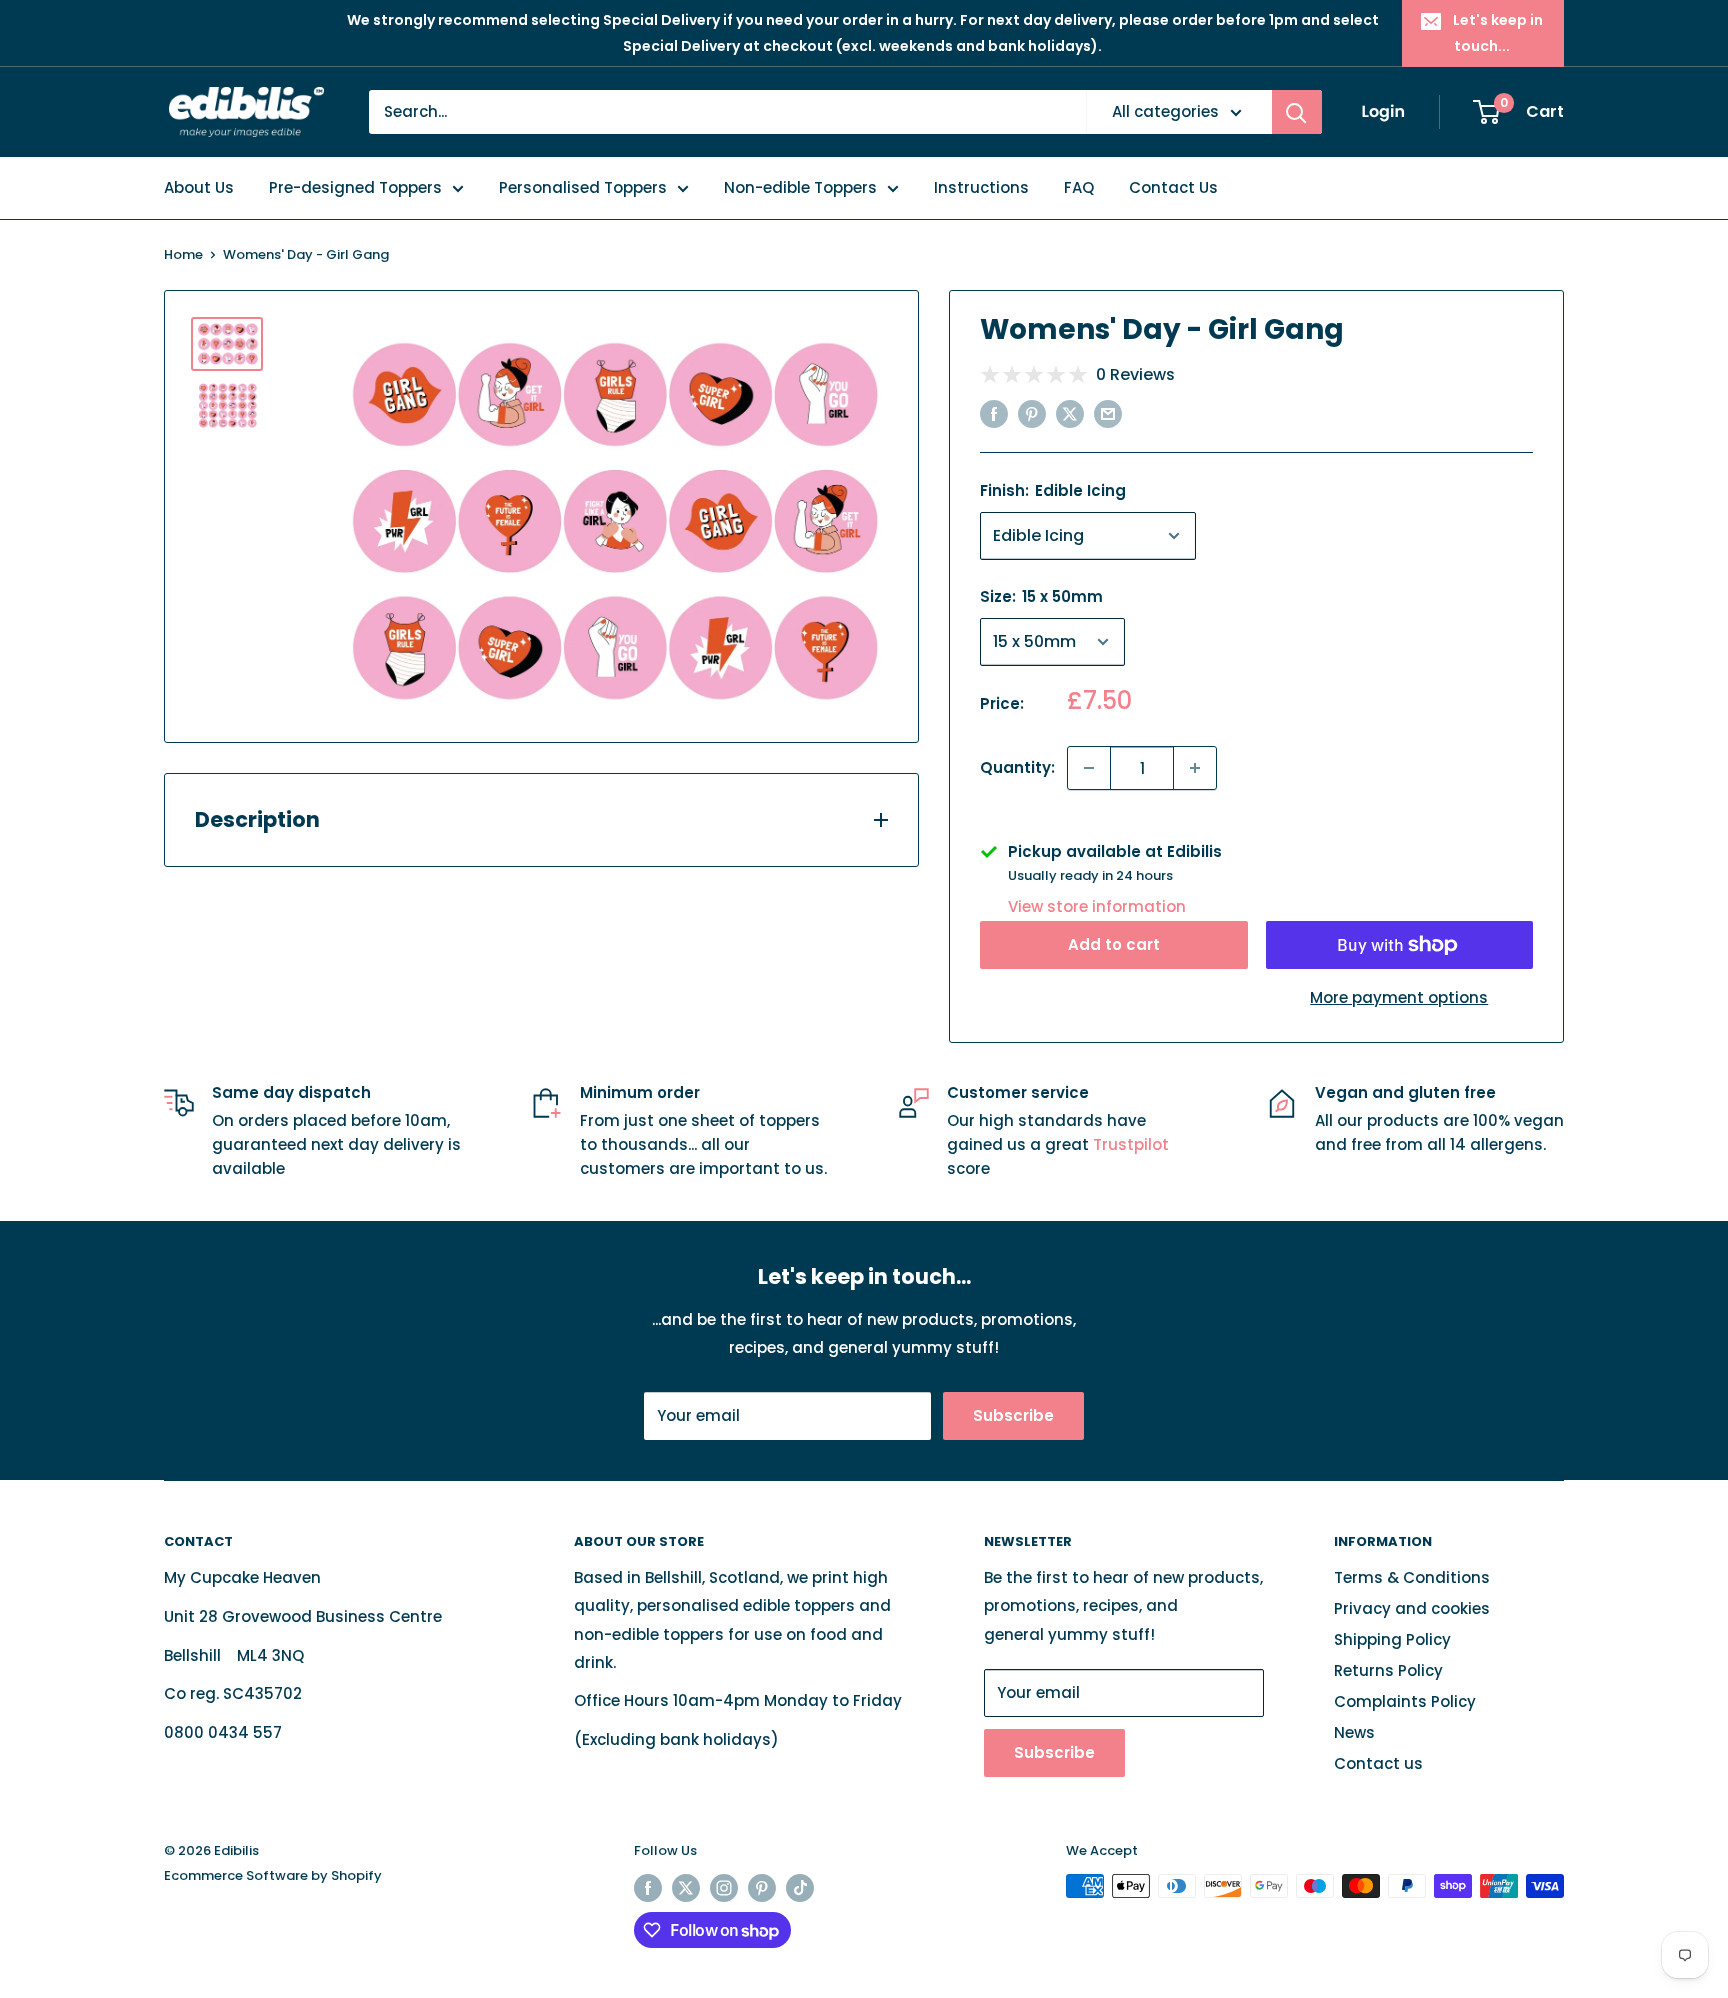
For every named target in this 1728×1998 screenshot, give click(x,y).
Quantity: (1017, 767)
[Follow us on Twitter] (686, 1888)
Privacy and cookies (1412, 1608)
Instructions (981, 187)
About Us (199, 187)
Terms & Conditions (1412, 1577)
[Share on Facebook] (994, 413)
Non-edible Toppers (800, 187)
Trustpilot (1131, 1144)
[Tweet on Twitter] (1070, 413)
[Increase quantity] (1195, 768)
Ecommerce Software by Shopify (273, 1875)
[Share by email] (1108, 413)
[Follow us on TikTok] (800, 1888)
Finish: (1053, 490)
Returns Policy (1388, 1670)
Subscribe (1013, 1415)
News (1354, 1732)
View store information (1097, 906)
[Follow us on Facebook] (648, 1888)
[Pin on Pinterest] (1032, 413)
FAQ (1079, 187)
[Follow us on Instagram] (724, 1888)
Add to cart (1114, 944)
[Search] (1297, 112)
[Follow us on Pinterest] (762, 1888)
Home (183, 254)
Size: (1041, 596)
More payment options (1399, 997)
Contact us (1378, 1763)
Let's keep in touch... (1498, 33)
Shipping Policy (1392, 1639)
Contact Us (1173, 187)
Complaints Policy (1405, 1701)
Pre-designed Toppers (355, 187)
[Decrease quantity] (1089, 768)
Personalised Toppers (583, 187)
